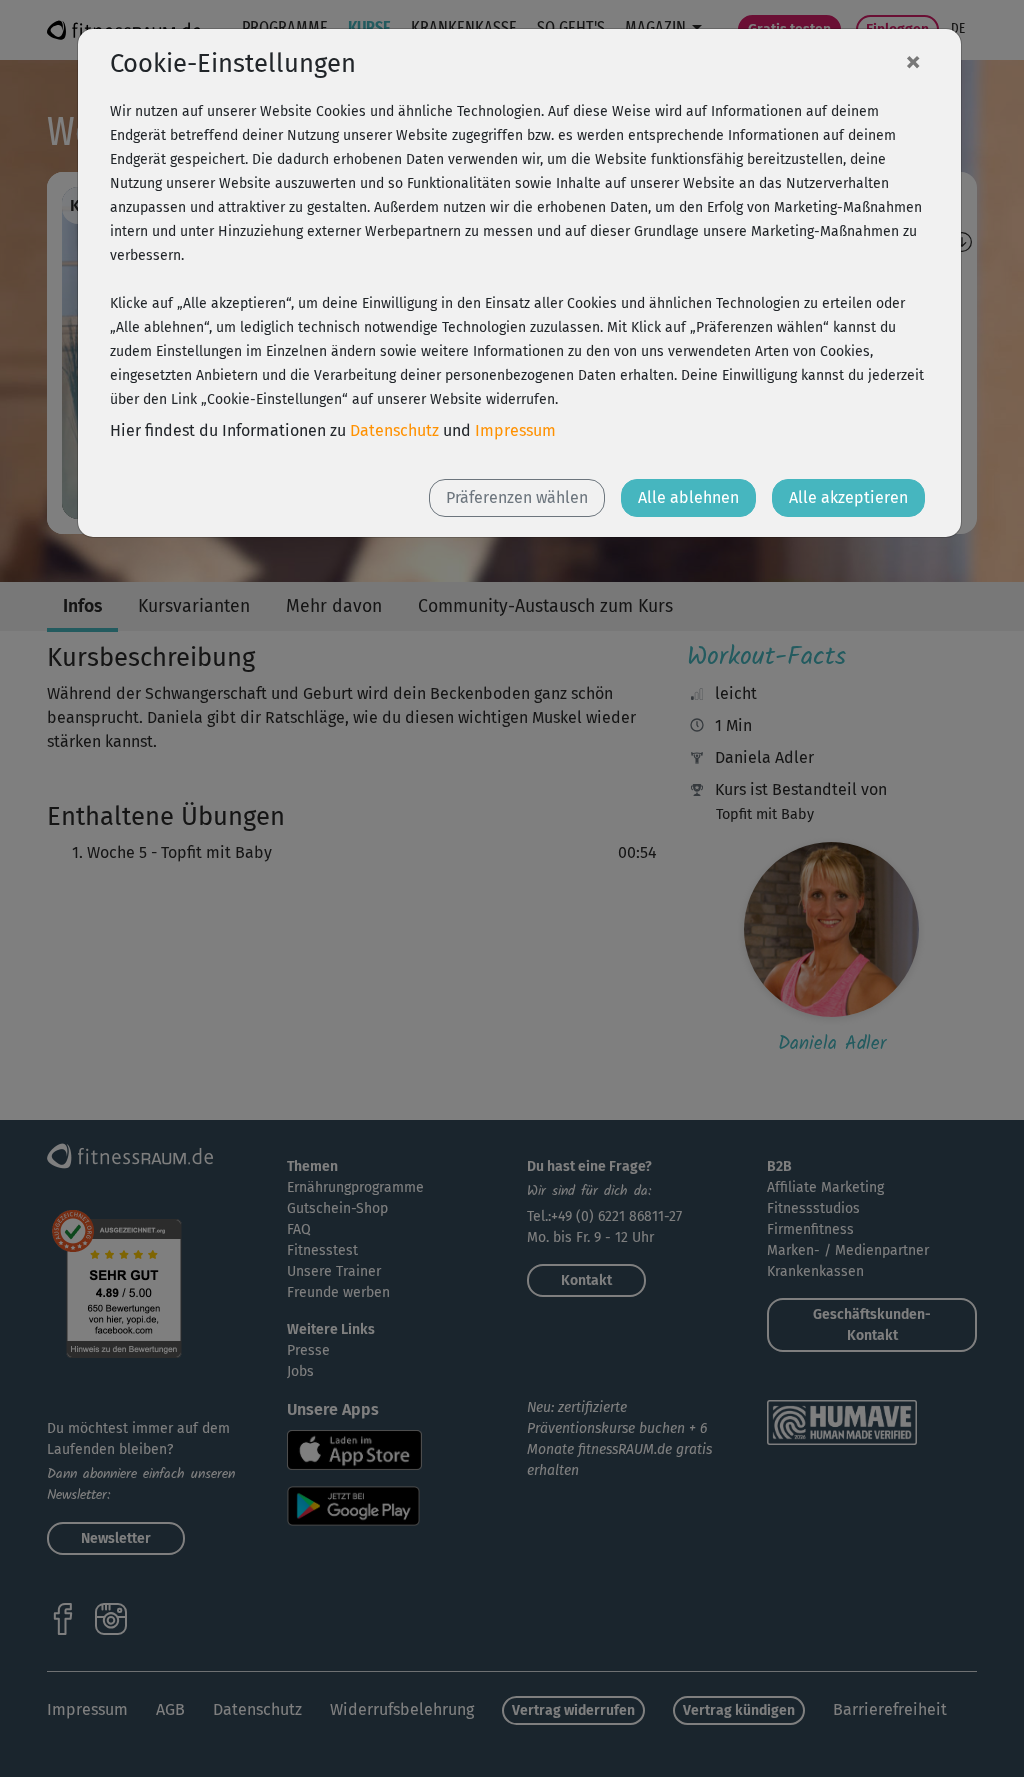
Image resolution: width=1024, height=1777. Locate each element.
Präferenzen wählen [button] (517, 497)
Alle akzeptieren (848, 497)
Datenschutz (394, 430)
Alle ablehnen (688, 497)
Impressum (515, 430)
